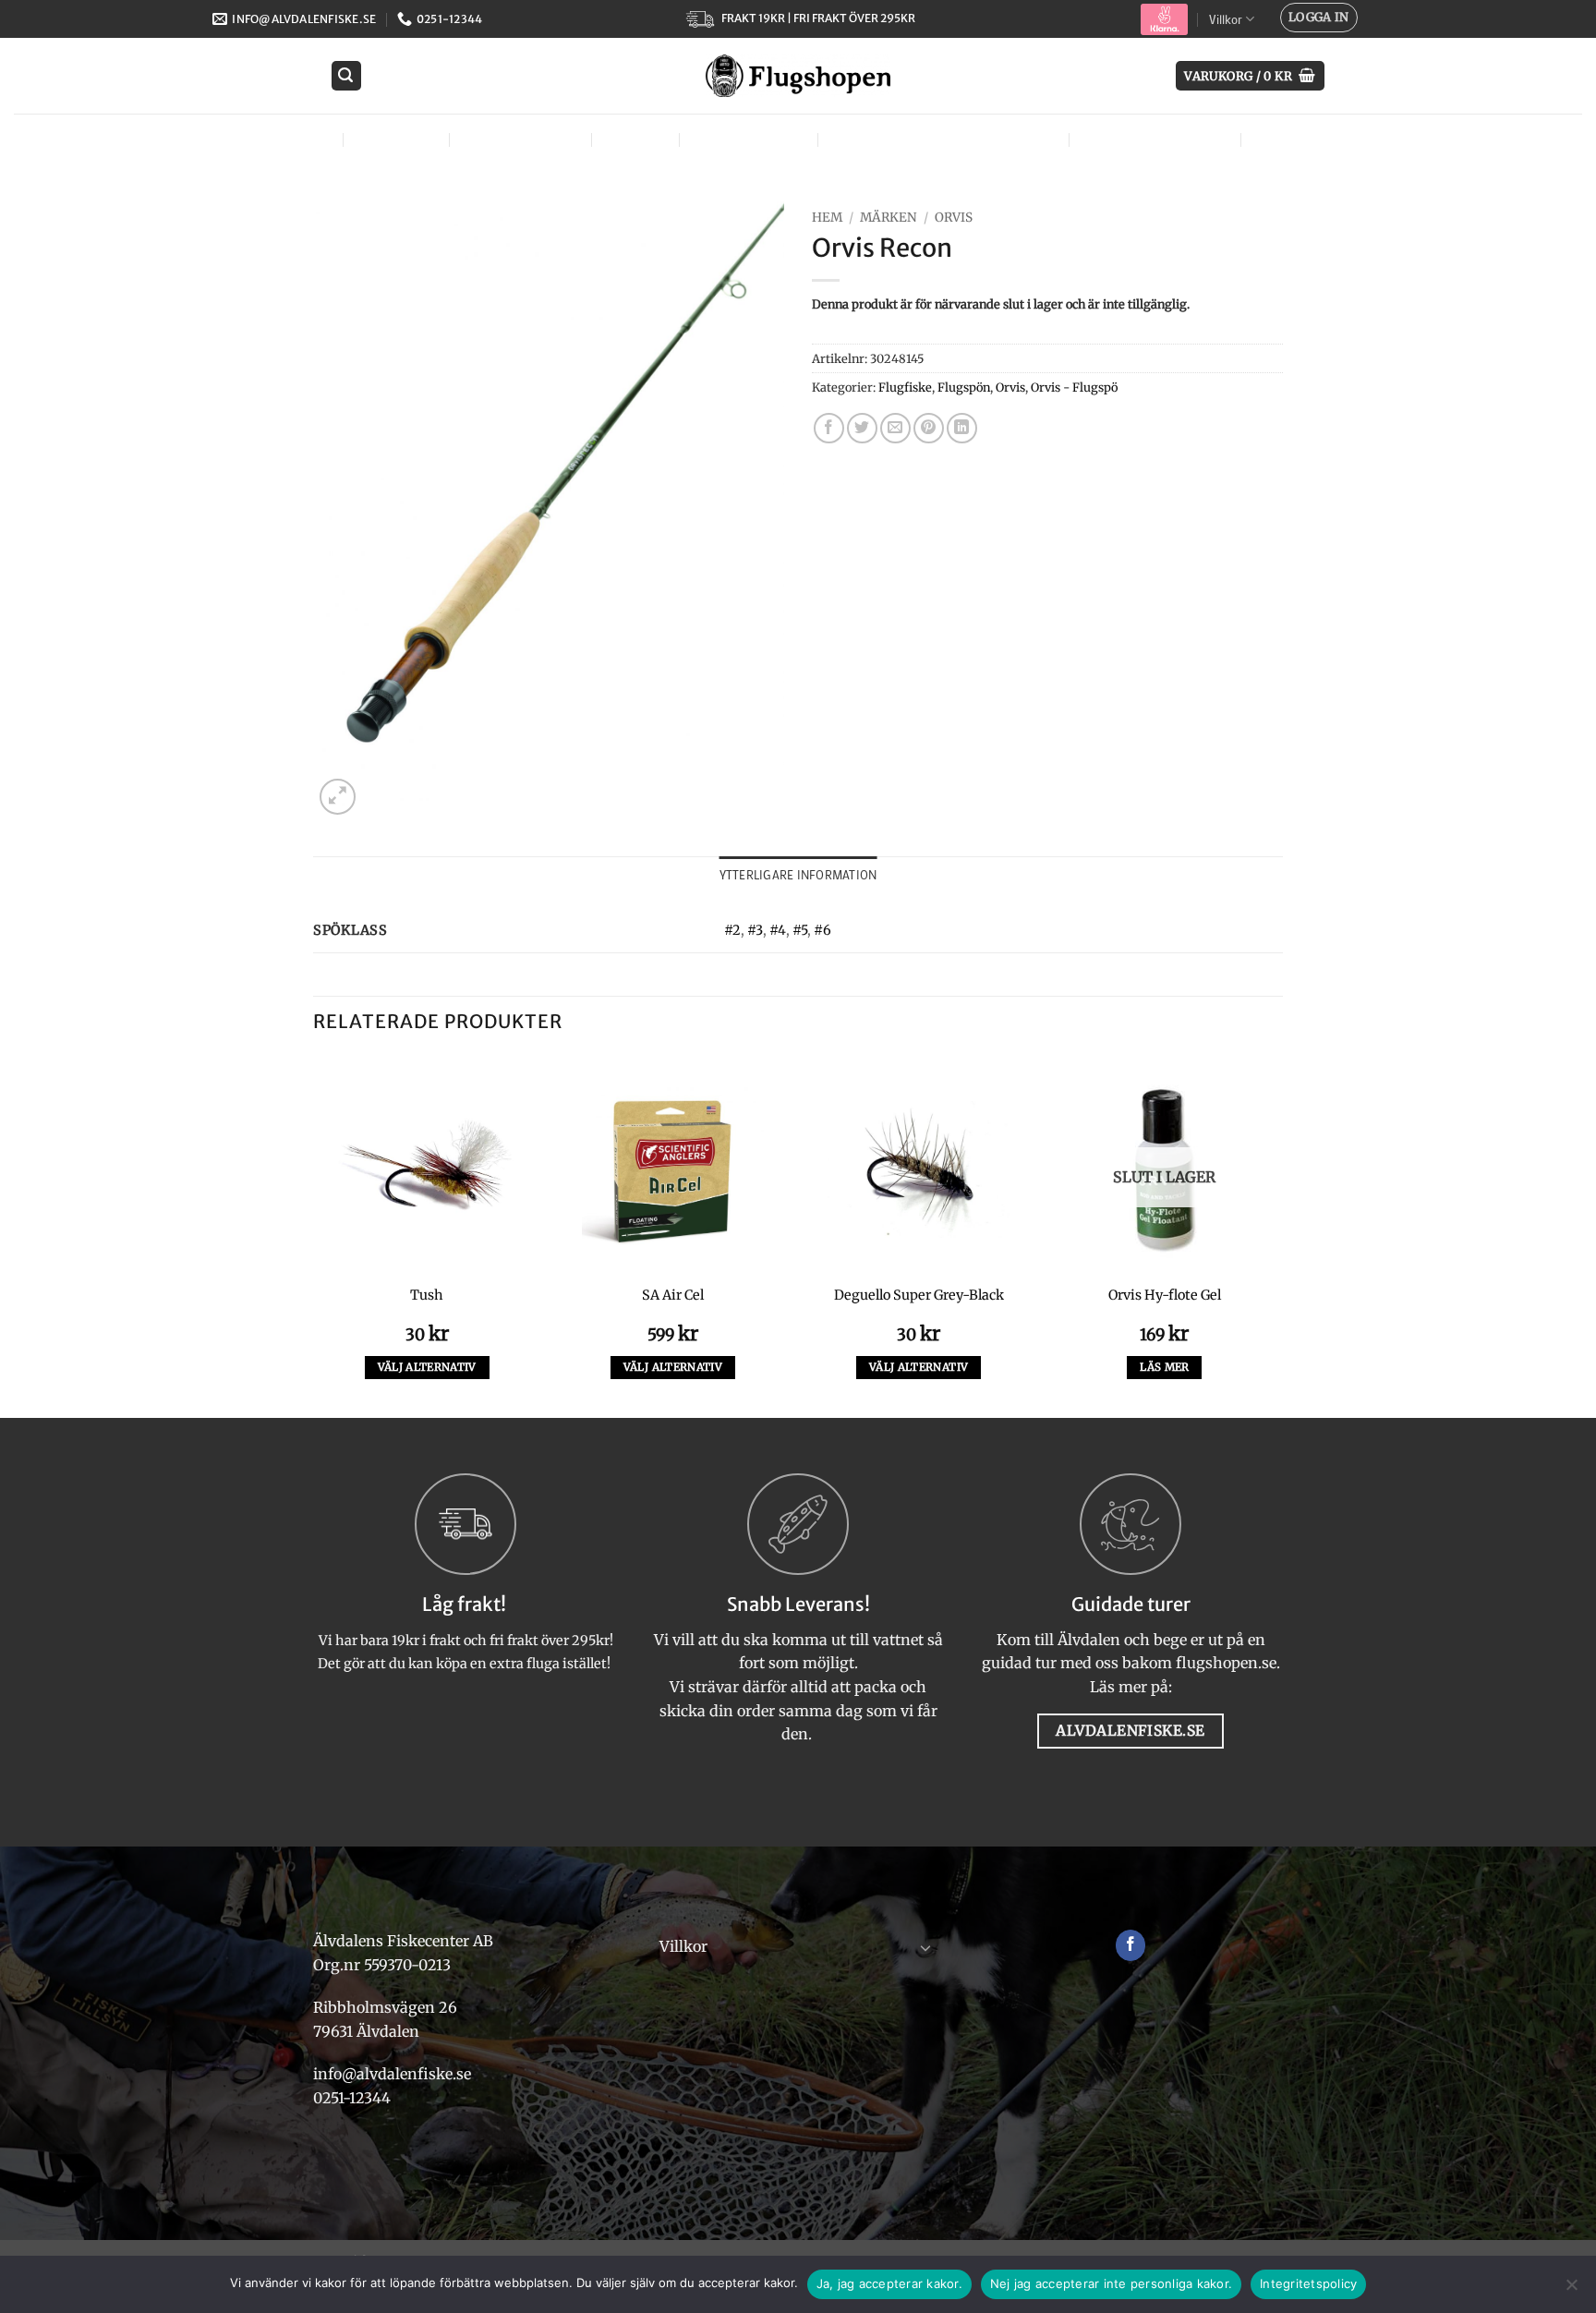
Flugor (296, 139)
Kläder (633, 139)
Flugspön (964, 387)
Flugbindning (518, 139)
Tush (427, 1295)
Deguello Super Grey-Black (919, 1295)
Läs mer (1164, 1367)
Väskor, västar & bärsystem (941, 139)
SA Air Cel (673, 1295)
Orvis (954, 218)
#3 (755, 930)
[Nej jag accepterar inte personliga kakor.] (1571, 2290)
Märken (1286, 139)
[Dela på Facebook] (829, 428)
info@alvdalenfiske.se (392, 2074)
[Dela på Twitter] (862, 428)
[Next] (1277, 1235)
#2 (732, 930)
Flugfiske (394, 139)
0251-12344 (354, 2098)
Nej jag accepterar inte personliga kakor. (1111, 2283)
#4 (778, 930)
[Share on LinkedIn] (962, 428)
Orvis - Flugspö (1074, 387)
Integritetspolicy (1308, 2283)
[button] (1319, 18)
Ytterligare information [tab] (798, 875)
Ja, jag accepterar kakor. (889, 2283)
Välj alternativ (427, 1367)
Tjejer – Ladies (746, 139)
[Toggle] (925, 1947)
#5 (800, 930)
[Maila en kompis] (895, 428)
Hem (827, 218)
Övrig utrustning (1153, 139)
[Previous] (314, 1235)
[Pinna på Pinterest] (929, 428)
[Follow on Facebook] (1131, 1945)
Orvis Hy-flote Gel (1165, 1295)
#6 (822, 930)
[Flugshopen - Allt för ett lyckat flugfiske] (798, 76)
